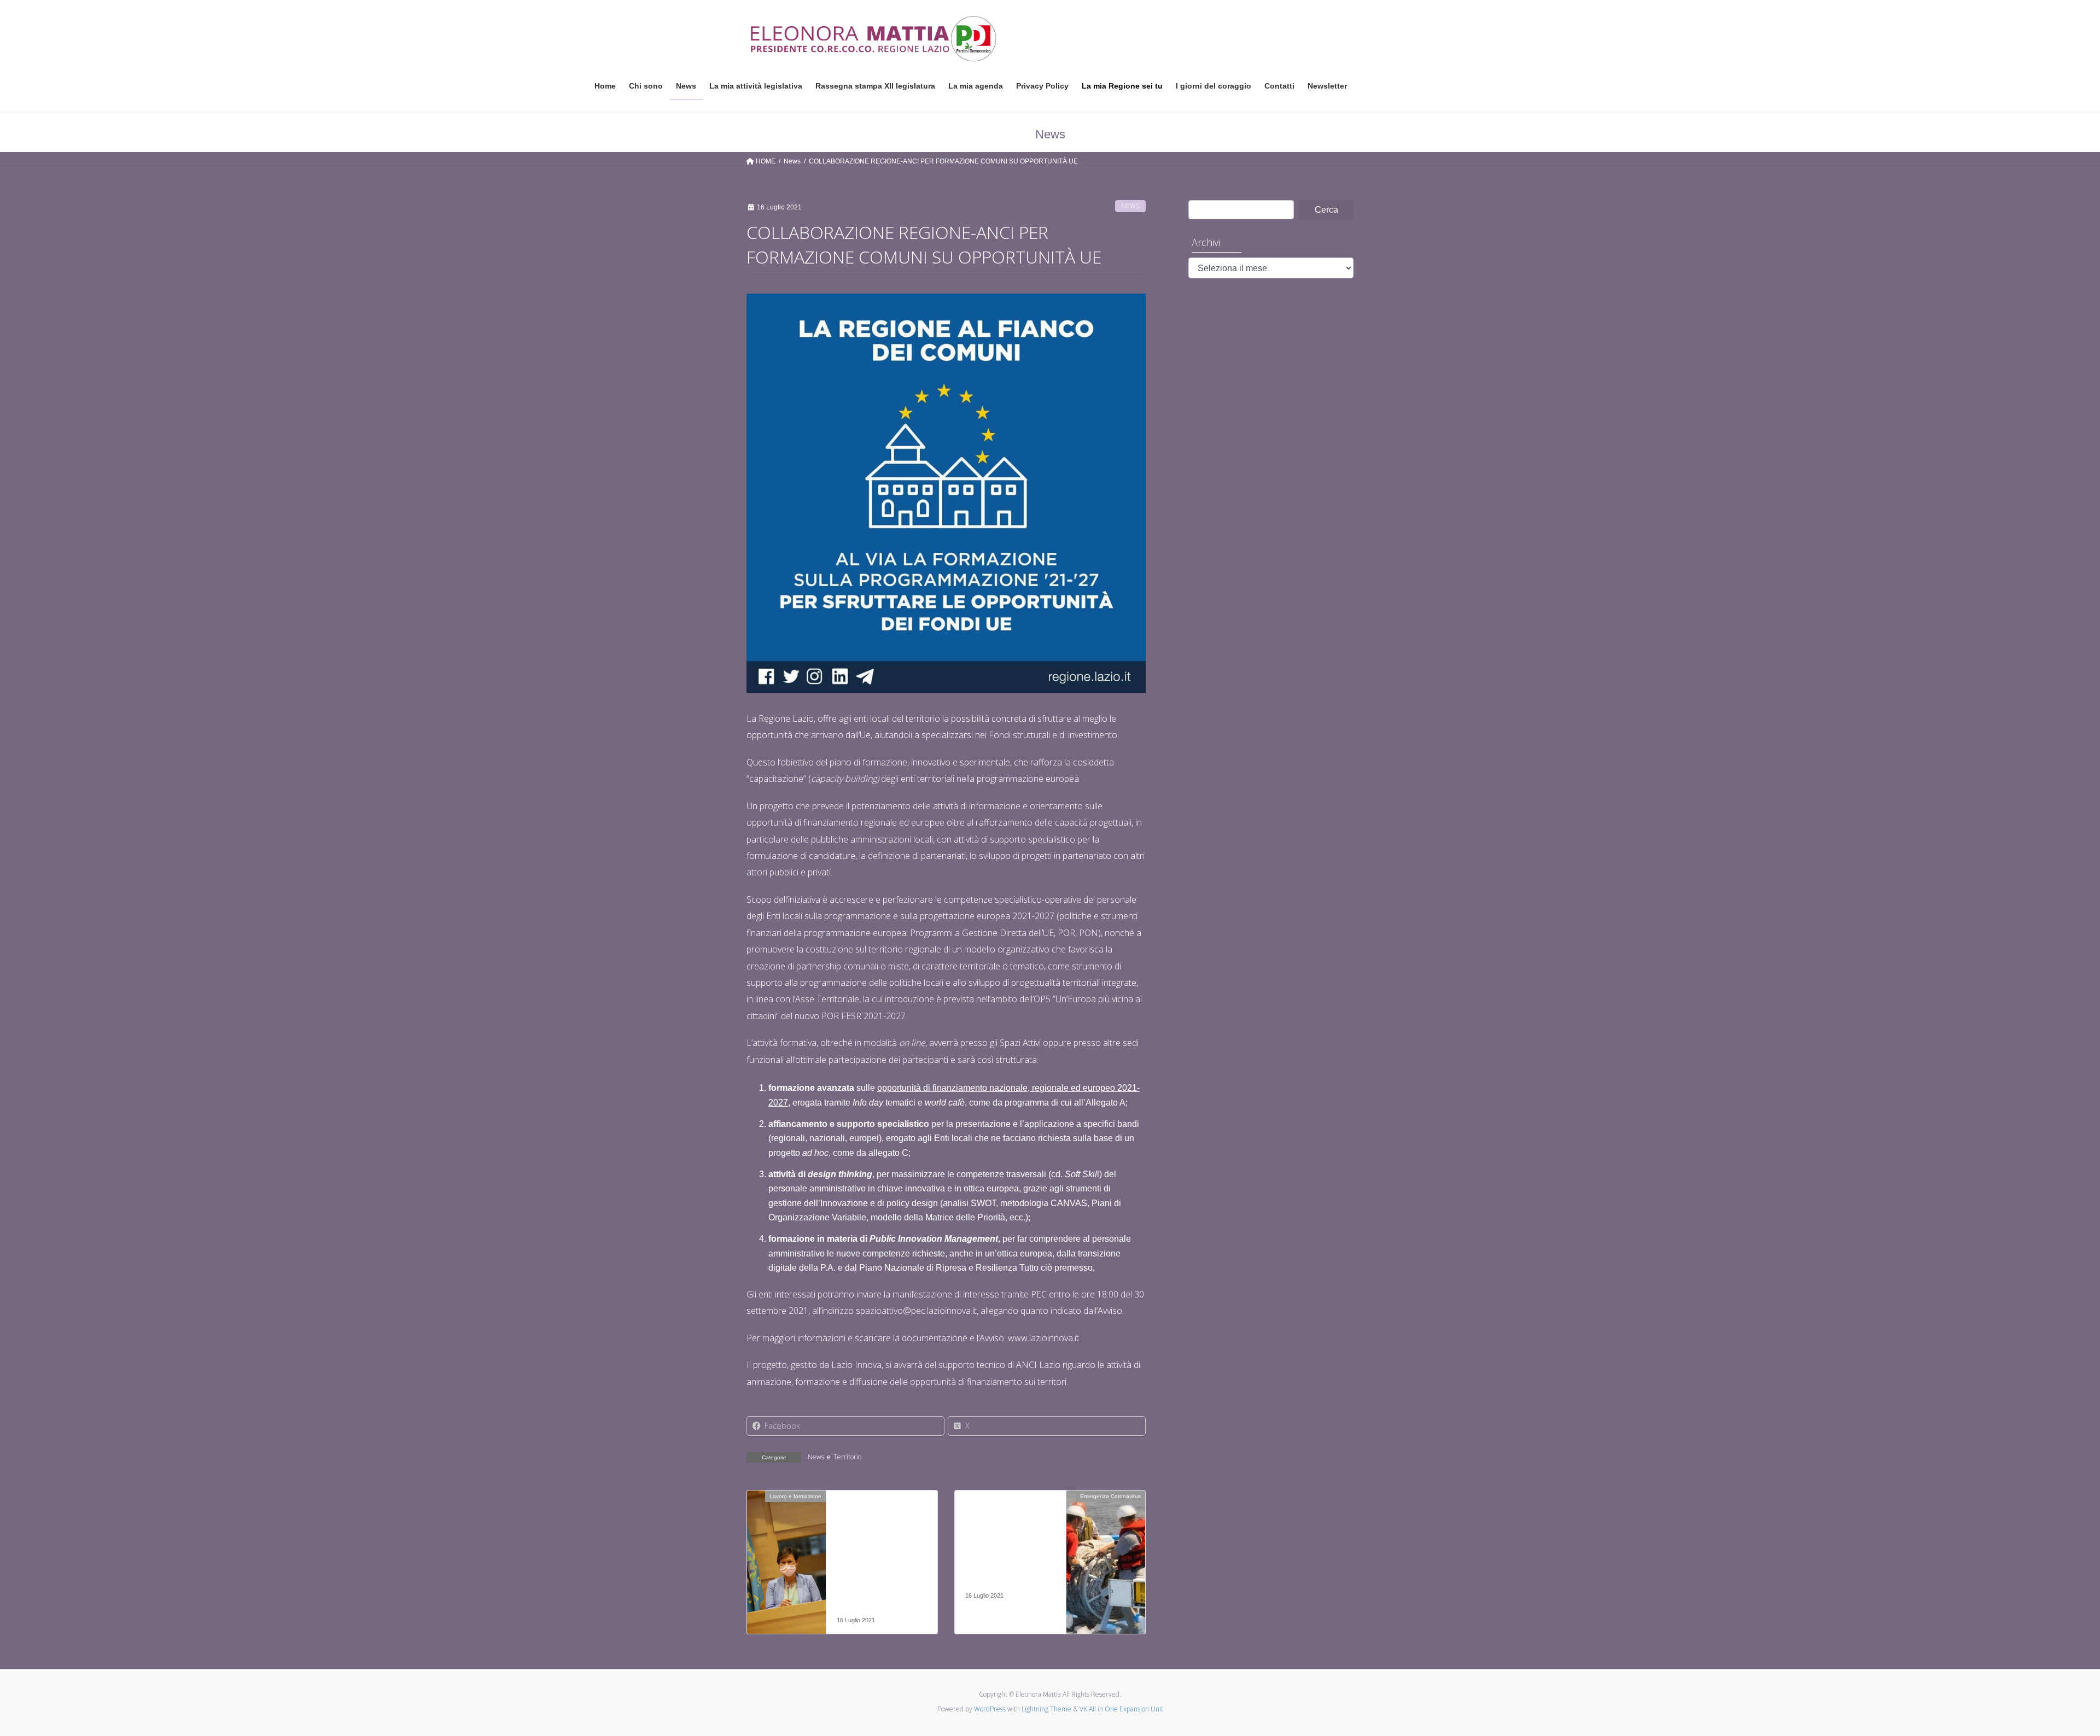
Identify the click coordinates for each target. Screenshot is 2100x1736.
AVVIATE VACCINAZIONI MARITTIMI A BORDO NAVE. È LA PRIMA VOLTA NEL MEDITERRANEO (1008, 1549)
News (1130, 206)
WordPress (990, 1709)
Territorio (847, 1457)
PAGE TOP (2045, 1674)
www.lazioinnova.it (1043, 1338)
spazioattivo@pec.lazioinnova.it (916, 1311)
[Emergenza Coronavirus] (1106, 1531)
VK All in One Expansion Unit (1121, 1709)
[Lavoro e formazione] (786, 1531)
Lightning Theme (1046, 1709)
